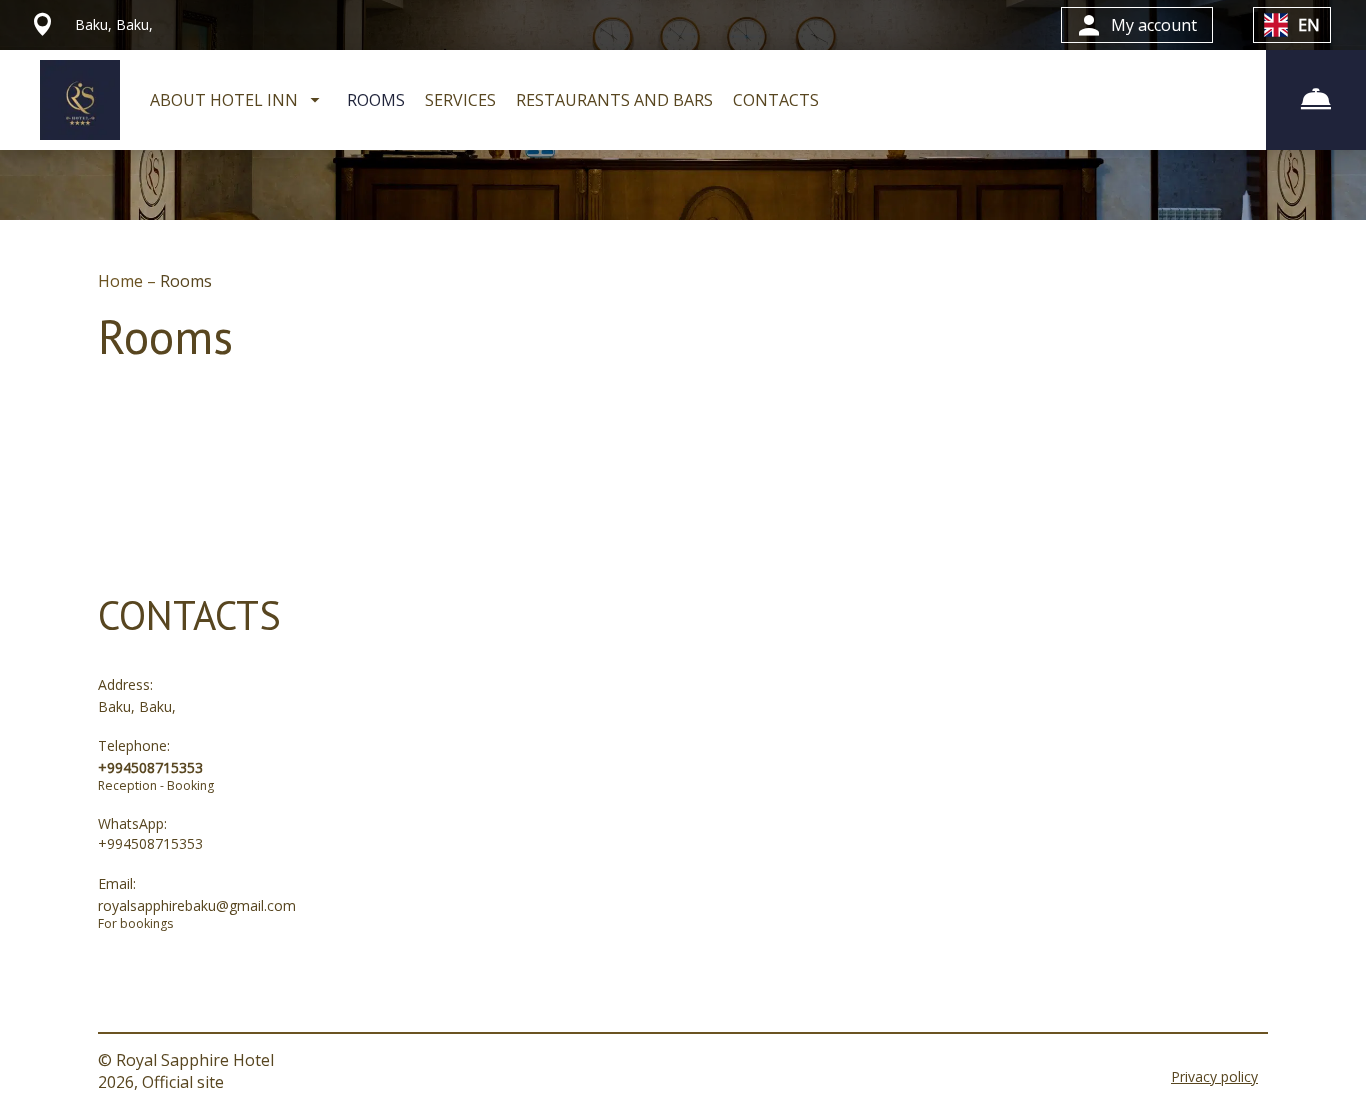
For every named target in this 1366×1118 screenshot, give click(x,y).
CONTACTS (776, 100)
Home (122, 281)
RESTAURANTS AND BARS (614, 100)
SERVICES (460, 100)
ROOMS (376, 100)
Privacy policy (1214, 1076)
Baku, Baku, (137, 706)
